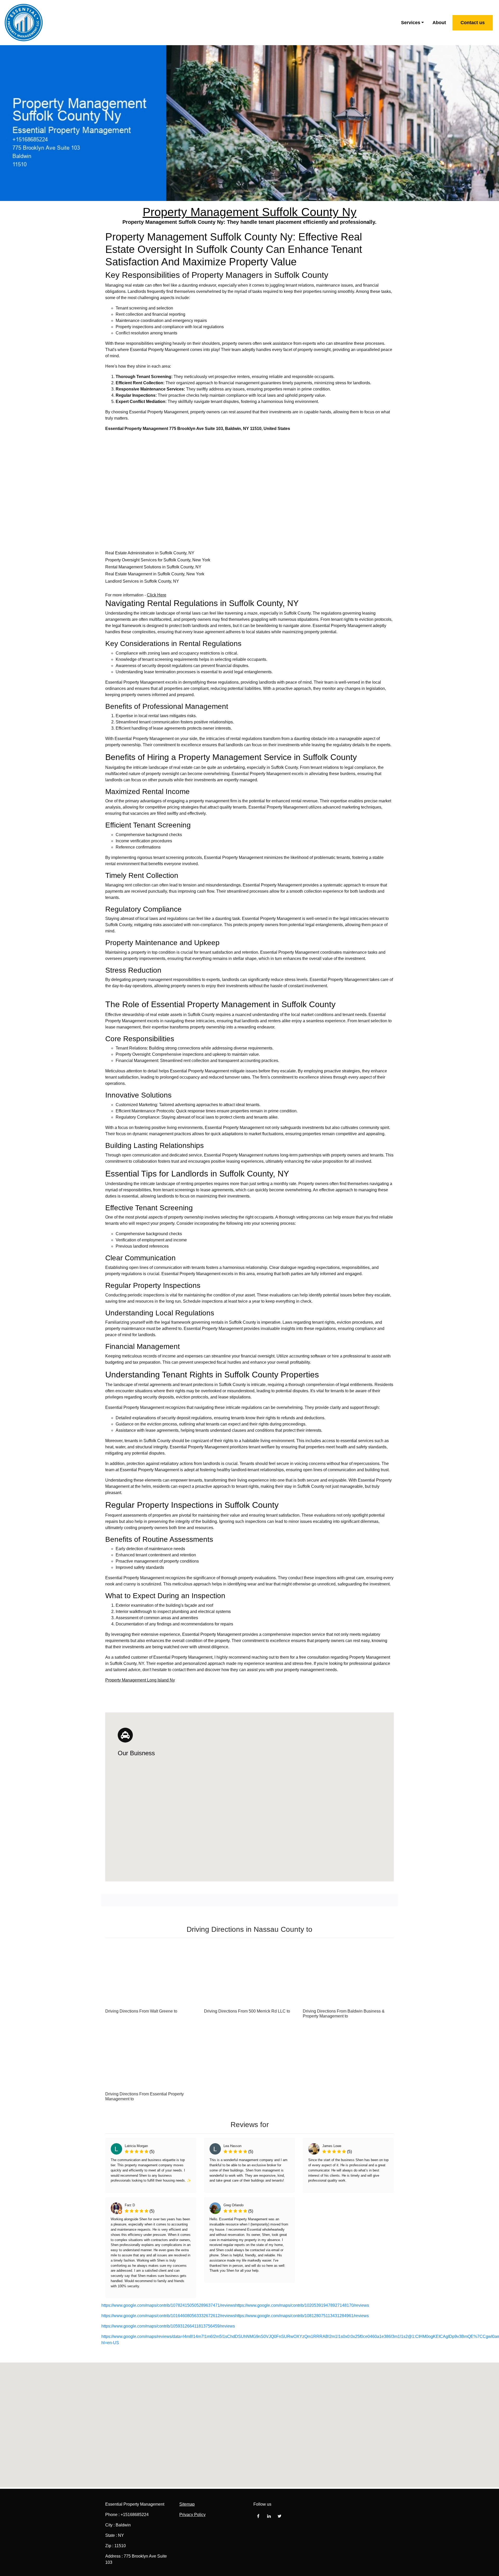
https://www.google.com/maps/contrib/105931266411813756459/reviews (168, 2326)
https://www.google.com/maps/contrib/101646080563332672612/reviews (168, 2316)
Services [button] (411, 23)
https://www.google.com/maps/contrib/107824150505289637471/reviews (168, 2305)
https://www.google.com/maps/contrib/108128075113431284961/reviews (302, 2316)
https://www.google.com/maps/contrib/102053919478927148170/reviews (302, 2305)
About (439, 23)
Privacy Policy (192, 2515)
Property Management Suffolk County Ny (250, 212)
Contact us (473, 23)
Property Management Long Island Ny (140, 1680)
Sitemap (187, 2504)
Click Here (157, 595)
